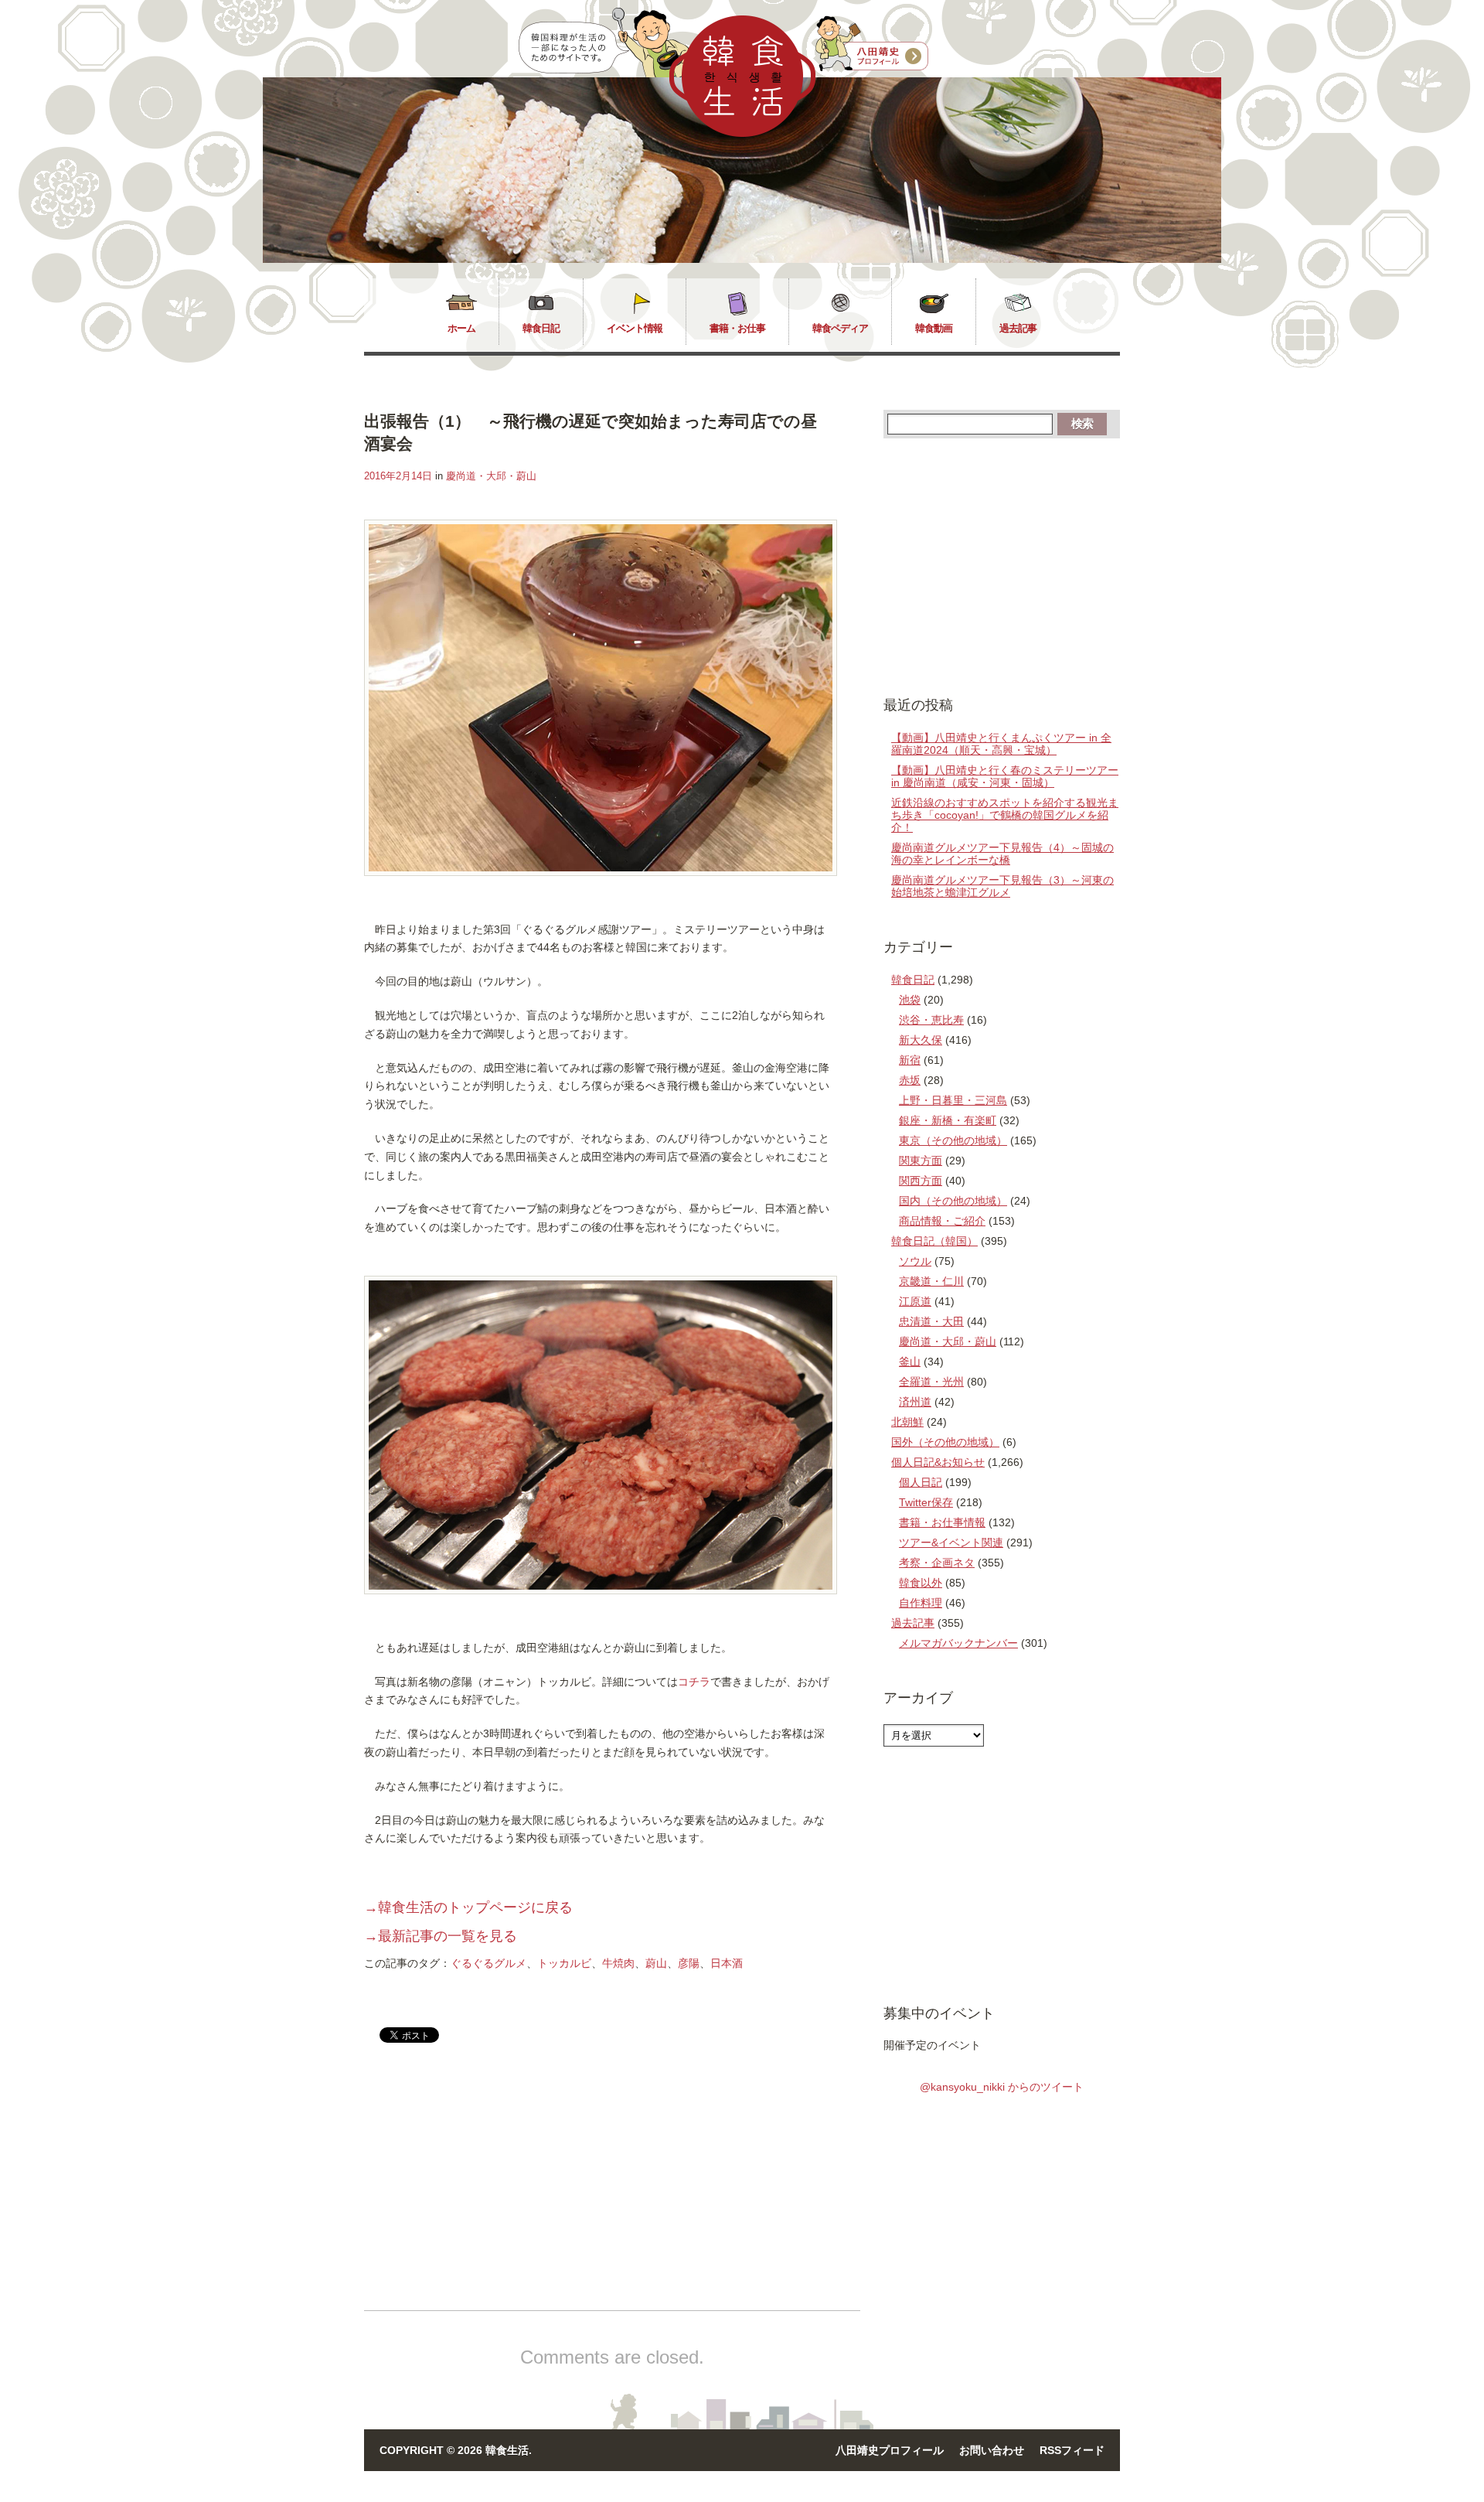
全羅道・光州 (931, 1382)
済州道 (915, 1402)
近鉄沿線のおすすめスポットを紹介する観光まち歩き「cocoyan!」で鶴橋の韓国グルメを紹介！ (1005, 815)
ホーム (461, 328)
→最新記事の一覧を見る (441, 1936)
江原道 (915, 1301)
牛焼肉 (618, 1963)
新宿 (910, 1060)
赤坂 (910, 1080)
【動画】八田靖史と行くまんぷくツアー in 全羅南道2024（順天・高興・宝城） (1001, 744)
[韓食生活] (742, 133)
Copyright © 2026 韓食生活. (456, 2450)
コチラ (694, 1682)
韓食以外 (921, 1583)
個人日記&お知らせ (938, 1462)
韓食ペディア (840, 328)
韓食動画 (934, 328)
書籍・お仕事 (737, 328)
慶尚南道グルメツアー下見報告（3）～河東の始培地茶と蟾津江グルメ (1002, 886)
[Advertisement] (494, 2190)
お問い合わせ (992, 2450)
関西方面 (921, 1181)
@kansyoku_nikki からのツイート (1002, 2087)
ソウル (915, 1261)
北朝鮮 (907, 1422)
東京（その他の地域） (953, 1140)
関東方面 (921, 1161)
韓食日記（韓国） (934, 1241)
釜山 (910, 1362)
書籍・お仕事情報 (942, 1522)
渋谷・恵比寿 (931, 1020)
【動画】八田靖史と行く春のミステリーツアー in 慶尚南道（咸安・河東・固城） (1005, 776)
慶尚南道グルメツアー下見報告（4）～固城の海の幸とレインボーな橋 (1002, 854)
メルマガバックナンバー (958, 1643)
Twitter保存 (926, 1502)
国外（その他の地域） (945, 1442)
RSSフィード (1072, 2450)
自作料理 (921, 1603)
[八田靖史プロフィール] (872, 44)
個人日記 (921, 1482)
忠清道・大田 (931, 1321)
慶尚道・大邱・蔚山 (491, 476)
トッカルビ (564, 1963)
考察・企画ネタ (937, 1563)
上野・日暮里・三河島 (953, 1100)
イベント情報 (635, 328)
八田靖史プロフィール (890, 2450)
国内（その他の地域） (953, 1201)
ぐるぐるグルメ (488, 1963)
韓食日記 (541, 328)
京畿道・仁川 (931, 1281)
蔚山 (656, 1963)
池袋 (910, 1000)
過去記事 (1018, 328)
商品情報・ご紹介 (942, 1221)
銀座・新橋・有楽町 (948, 1120)
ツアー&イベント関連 (951, 1542)
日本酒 (727, 1963)
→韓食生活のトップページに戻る (468, 1907)
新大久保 (921, 1040)
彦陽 (689, 1963)
